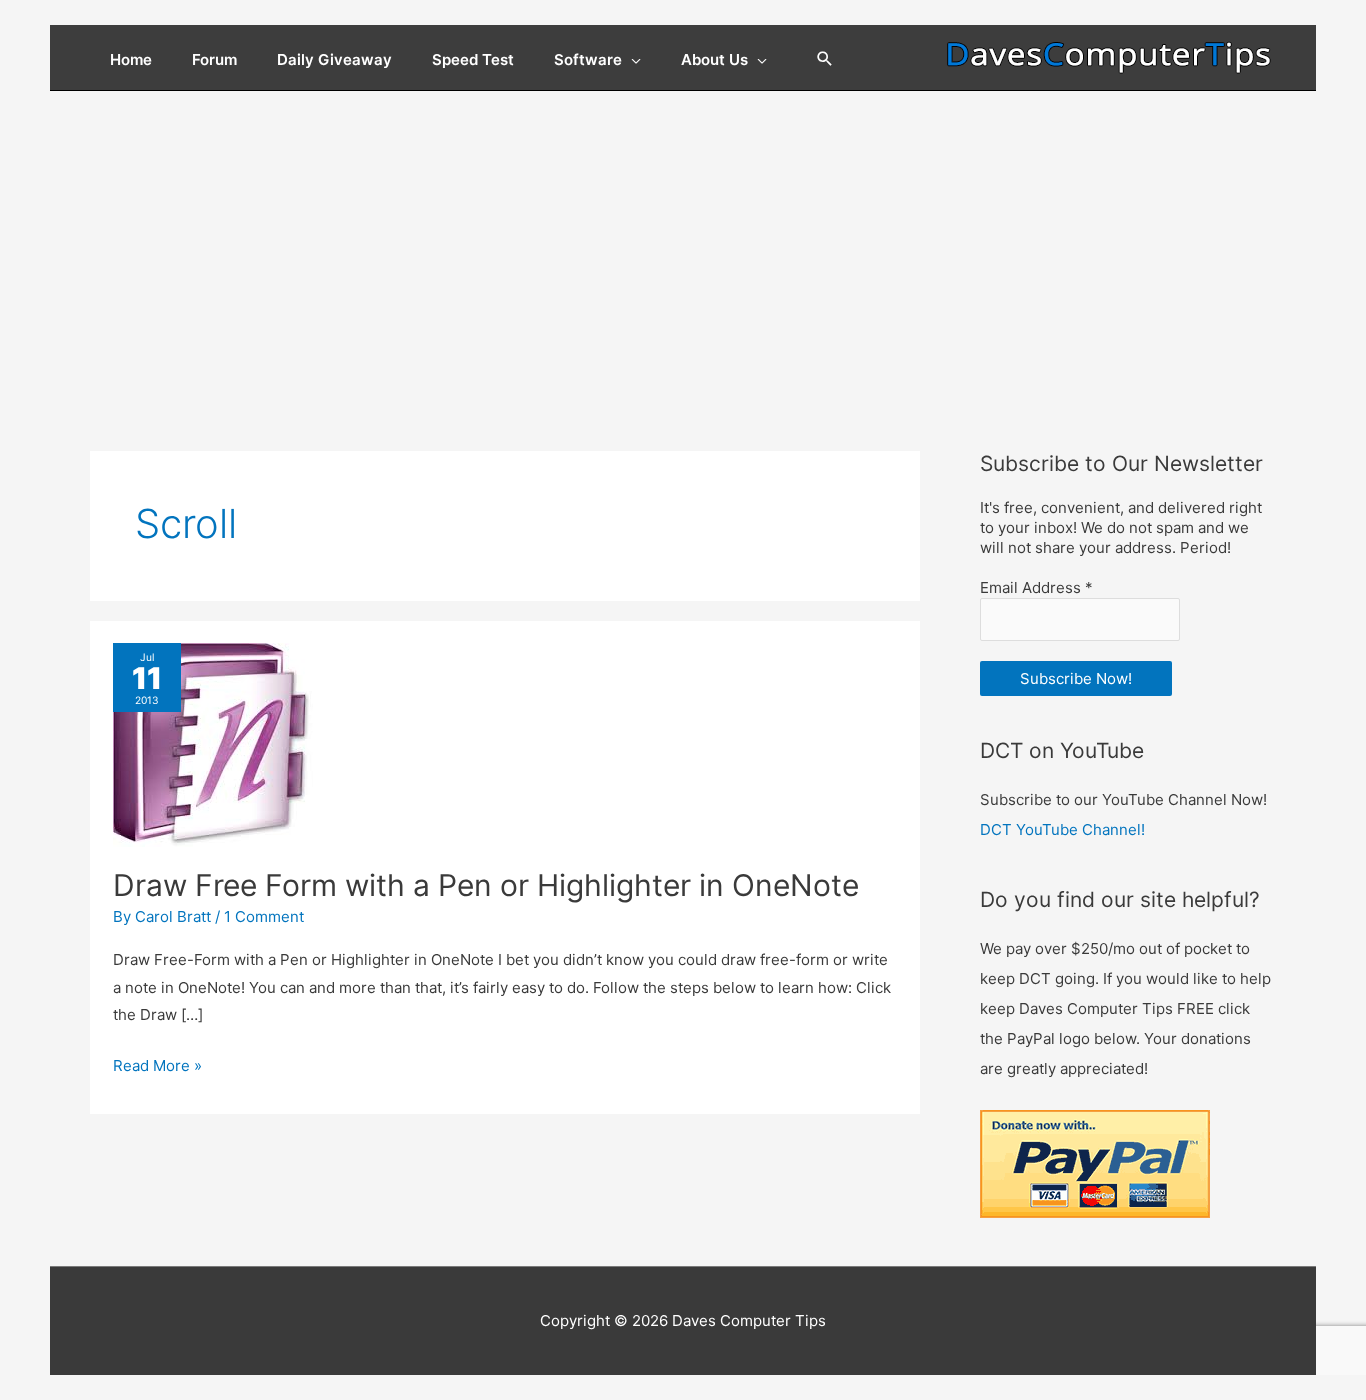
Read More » (157, 1067)
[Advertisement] (683, 241)
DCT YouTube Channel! (1062, 829)
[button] (825, 60)
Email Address (1036, 587)
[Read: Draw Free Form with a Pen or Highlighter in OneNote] (215, 744)
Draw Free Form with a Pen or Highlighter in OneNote (486, 885)
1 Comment (264, 916)
